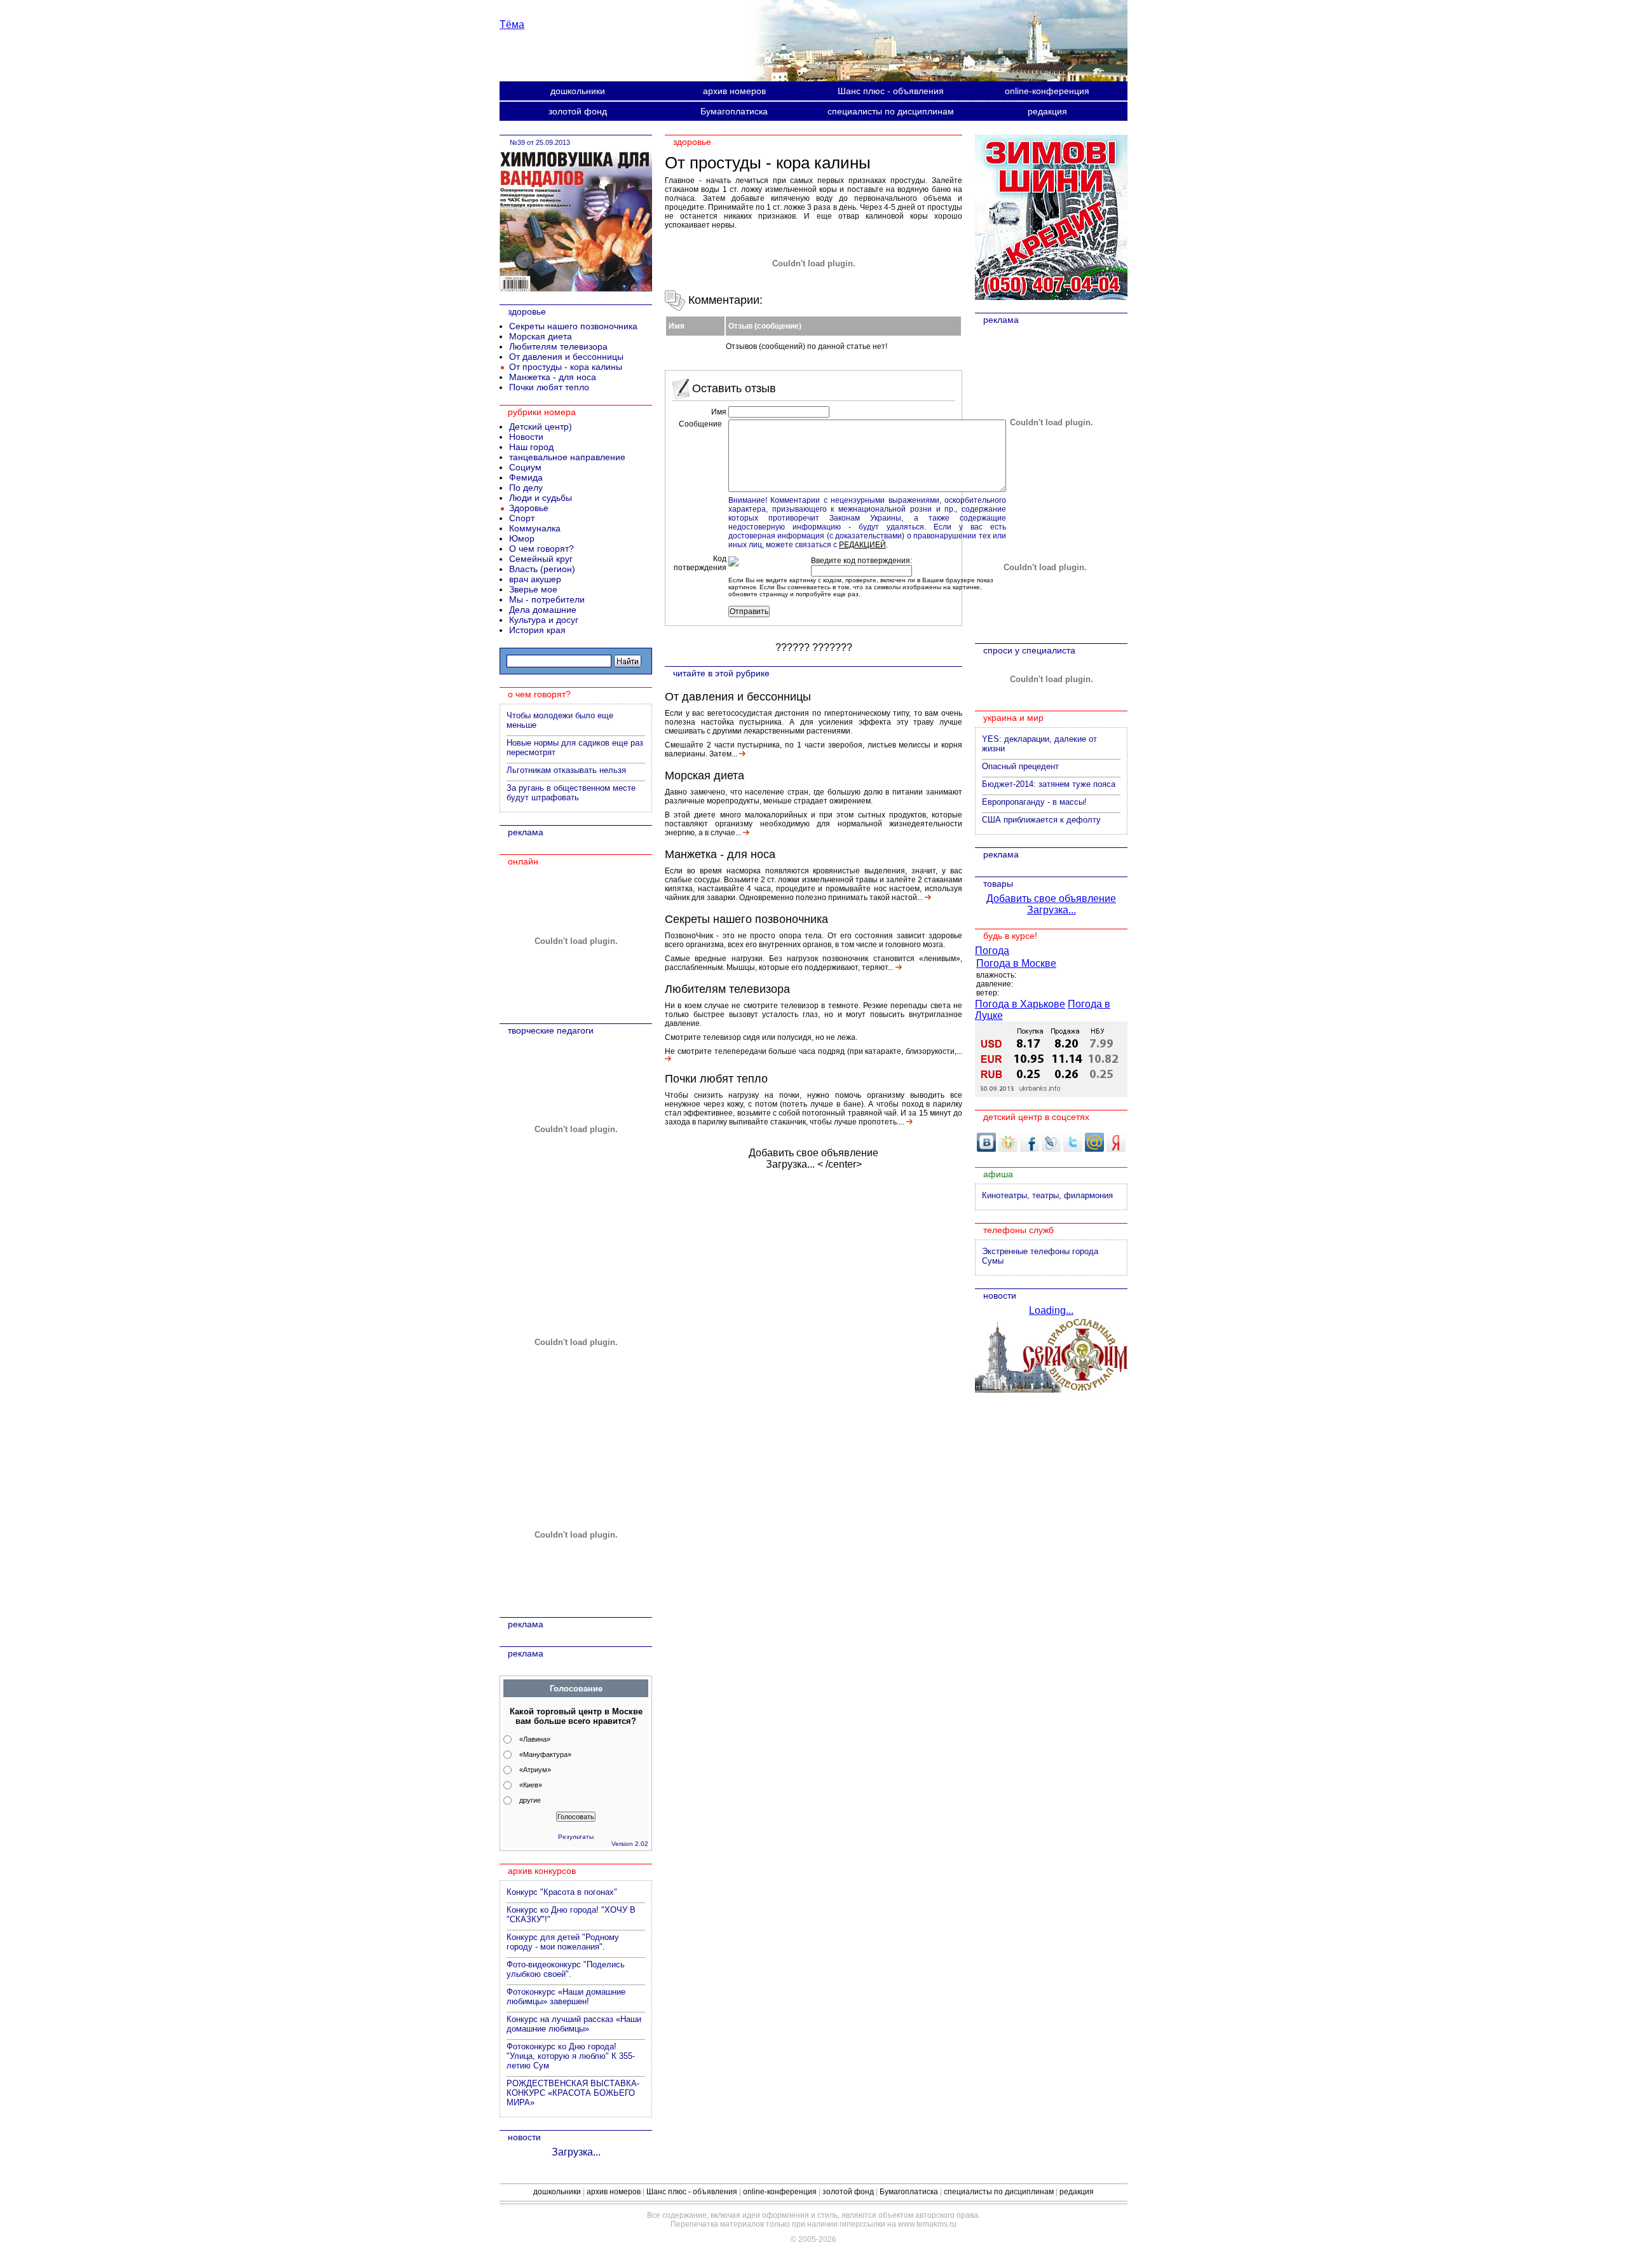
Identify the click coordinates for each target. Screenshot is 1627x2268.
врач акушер (535, 579)
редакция (1047, 111)
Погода (992, 951)
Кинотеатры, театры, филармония (1047, 1195)
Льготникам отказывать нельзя (566, 770)
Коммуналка (535, 528)
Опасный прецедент (1020, 766)
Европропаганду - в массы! (1034, 802)
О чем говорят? (541, 549)
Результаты (576, 1837)
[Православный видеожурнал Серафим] (1051, 1389)
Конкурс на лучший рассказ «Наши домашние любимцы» (574, 2024)
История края (537, 630)
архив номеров (734, 91)
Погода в (1016, 963)
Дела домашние (543, 610)
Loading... (1051, 1310)
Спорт (522, 518)
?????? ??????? (814, 647)
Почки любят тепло (716, 1079)
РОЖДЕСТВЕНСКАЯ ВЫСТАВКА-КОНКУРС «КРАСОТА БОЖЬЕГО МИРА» (573, 2093)
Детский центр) (541, 427)
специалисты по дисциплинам (891, 111)
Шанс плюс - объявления (891, 91)
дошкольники (578, 91)
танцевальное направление (567, 457)
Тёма (512, 24)
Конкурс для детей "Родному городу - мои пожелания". (563, 1942)
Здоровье (529, 508)
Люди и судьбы (541, 498)
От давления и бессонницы (738, 697)
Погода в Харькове (1020, 1004)
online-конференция (1047, 91)
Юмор (522, 538)
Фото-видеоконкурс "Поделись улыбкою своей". (566, 1969)
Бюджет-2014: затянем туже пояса (1049, 784)
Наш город (531, 447)
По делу (526, 488)
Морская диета (705, 775)
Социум (525, 467)
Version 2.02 (630, 1844)
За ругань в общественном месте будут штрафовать (571, 793)
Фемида (526, 477)
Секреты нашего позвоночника (746, 919)
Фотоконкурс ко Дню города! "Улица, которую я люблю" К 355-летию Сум (571, 2056)
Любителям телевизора (727, 989)
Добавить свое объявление (813, 1153)
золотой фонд (578, 111)
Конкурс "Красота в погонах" (562, 1892)
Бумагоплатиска (734, 111)
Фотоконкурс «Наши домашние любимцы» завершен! (566, 1997)
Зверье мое (533, 589)
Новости (526, 437)
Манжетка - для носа (720, 854)
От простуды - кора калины (566, 367)
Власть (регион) (542, 569)
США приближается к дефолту (1041, 820)
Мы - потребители (547, 599)
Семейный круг (541, 559)
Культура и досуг (544, 620)
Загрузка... (790, 1164)
